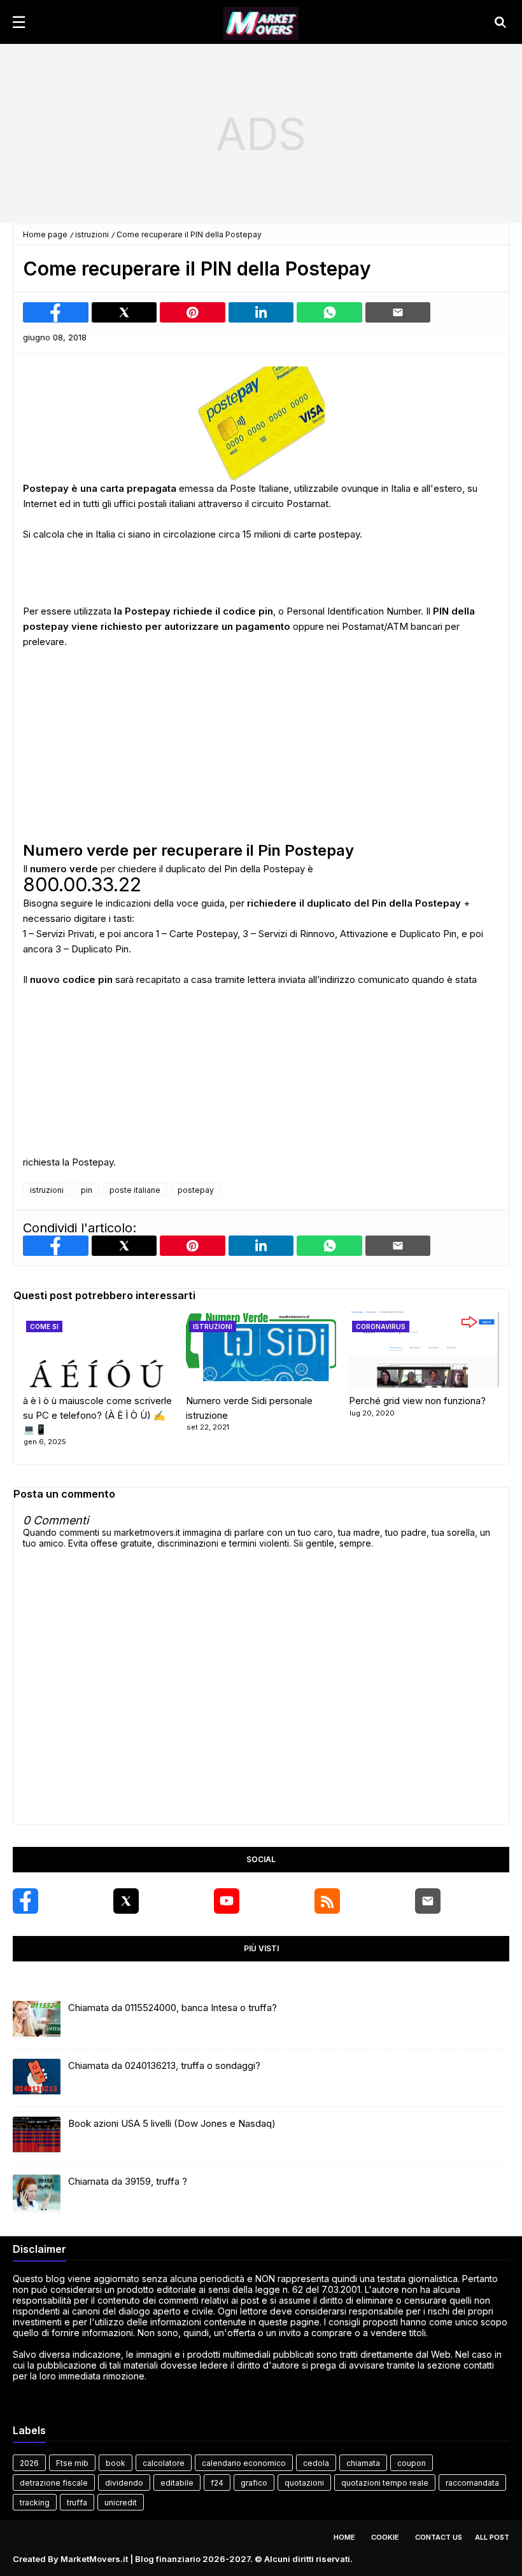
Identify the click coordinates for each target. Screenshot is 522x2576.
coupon (412, 2463)
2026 (29, 2463)
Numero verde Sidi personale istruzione (249, 1408)
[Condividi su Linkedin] (261, 312)
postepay (196, 1190)
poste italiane (135, 1190)
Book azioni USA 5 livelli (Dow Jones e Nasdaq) (172, 2123)
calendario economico (244, 2463)
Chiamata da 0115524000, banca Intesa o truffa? (173, 2008)
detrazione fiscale (54, 2483)
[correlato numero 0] (98, 1349)
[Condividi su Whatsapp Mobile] (329, 312)
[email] (428, 1901)
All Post (492, 2537)
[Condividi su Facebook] (56, 312)
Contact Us (439, 2537)
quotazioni (304, 2483)
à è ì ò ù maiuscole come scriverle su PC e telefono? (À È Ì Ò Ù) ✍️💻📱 (97, 1415)
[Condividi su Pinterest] (193, 312)
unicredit (121, 2503)
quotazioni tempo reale (385, 2483)
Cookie (385, 2537)
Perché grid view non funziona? (417, 1401)
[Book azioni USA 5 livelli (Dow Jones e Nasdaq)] (37, 2136)
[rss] (327, 1901)
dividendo (124, 2483)
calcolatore (164, 2463)
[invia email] (398, 312)
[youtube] (227, 1901)
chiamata (363, 2463)
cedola (316, 2463)
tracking (35, 2503)
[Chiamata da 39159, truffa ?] (37, 2194)
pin (87, 1190)
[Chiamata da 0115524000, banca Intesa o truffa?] (37, 2020)
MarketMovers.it (94, 2559)
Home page (45, 234)
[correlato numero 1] (261, 1349)
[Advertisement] (261, 134)
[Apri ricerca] (500, 22)
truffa (77, 2503)
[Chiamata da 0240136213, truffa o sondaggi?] (37, 2078)
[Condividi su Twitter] (124, 312)
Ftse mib (72, 2463)
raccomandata (472, 2483)
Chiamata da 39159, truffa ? (128, 2181)
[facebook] (25, 1901)
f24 (217, 2483)
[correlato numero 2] (424, 1349)
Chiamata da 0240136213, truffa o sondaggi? (164, 2065)
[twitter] (126, 1901)
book (116, 2463)
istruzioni (92, 234)
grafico (254, 2483)
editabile (177, 2483)
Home (344, 2537)
